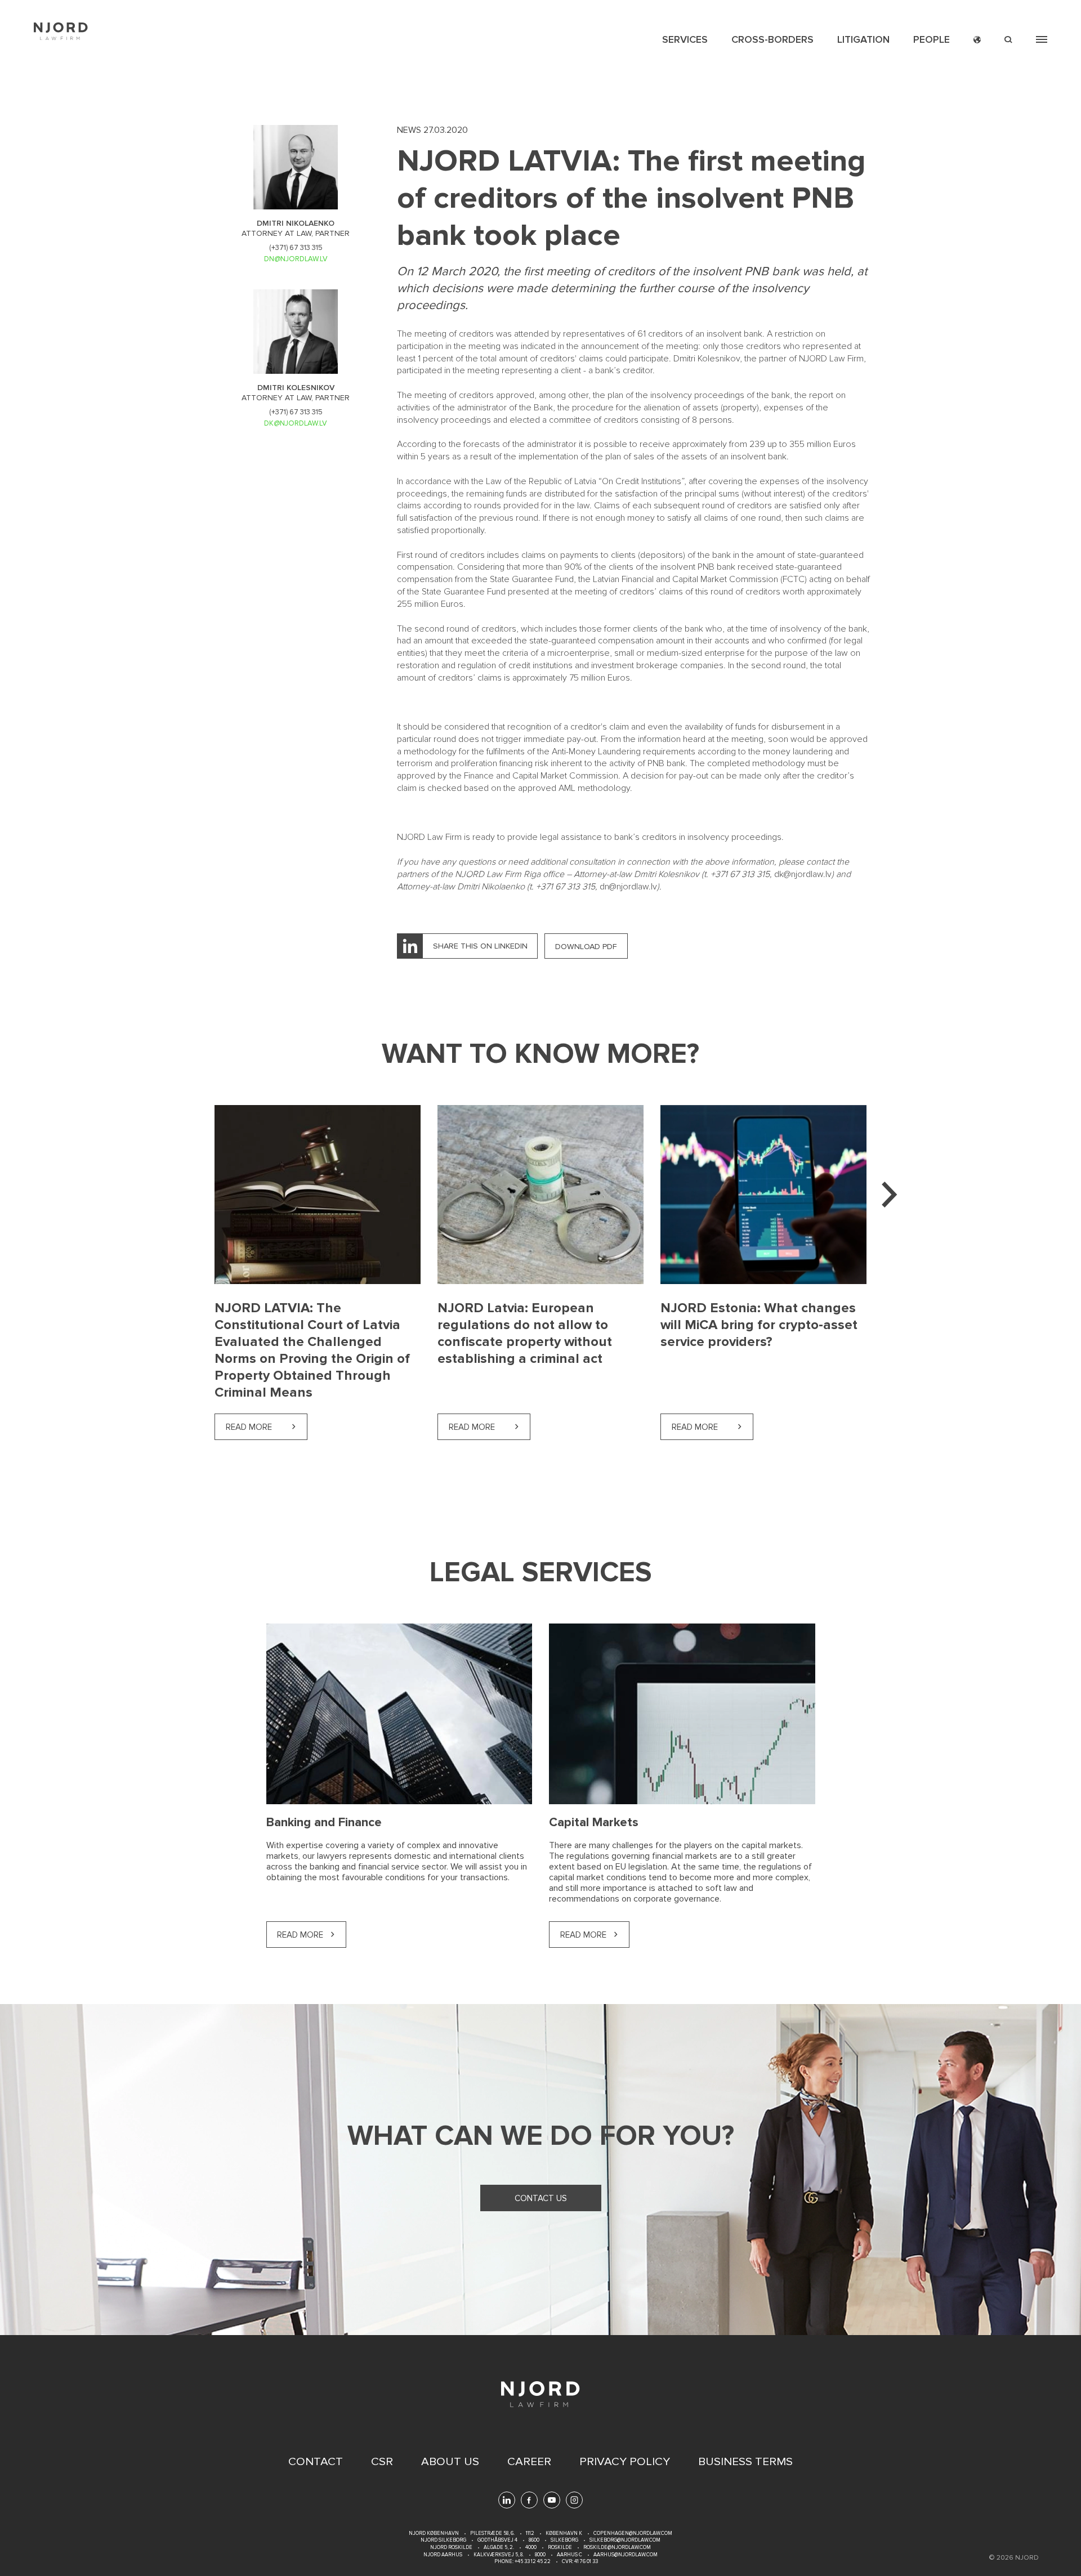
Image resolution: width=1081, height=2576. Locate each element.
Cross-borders (772, 39)
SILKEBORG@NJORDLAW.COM (625, 2540)
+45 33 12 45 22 (532, 2562)
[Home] (61, 31)
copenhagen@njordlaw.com (633, 2533)
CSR (382, 2462)
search (1008, 40)
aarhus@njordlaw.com (626, 2555)
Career (529, 2462)
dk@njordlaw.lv (803, 874)
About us (450, 2462)
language (977, 40)
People (932, 39)
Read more (267, 1427)
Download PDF (586, 947)
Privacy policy (625, 2462)
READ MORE (300, 1935)
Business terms (745, 2462)
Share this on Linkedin (480, 946)
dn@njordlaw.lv (628, 887)
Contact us (541, 2198)
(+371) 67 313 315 (296, 248)
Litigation (863, 39)
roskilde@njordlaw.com (617, 2548)
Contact (316, 2462)
